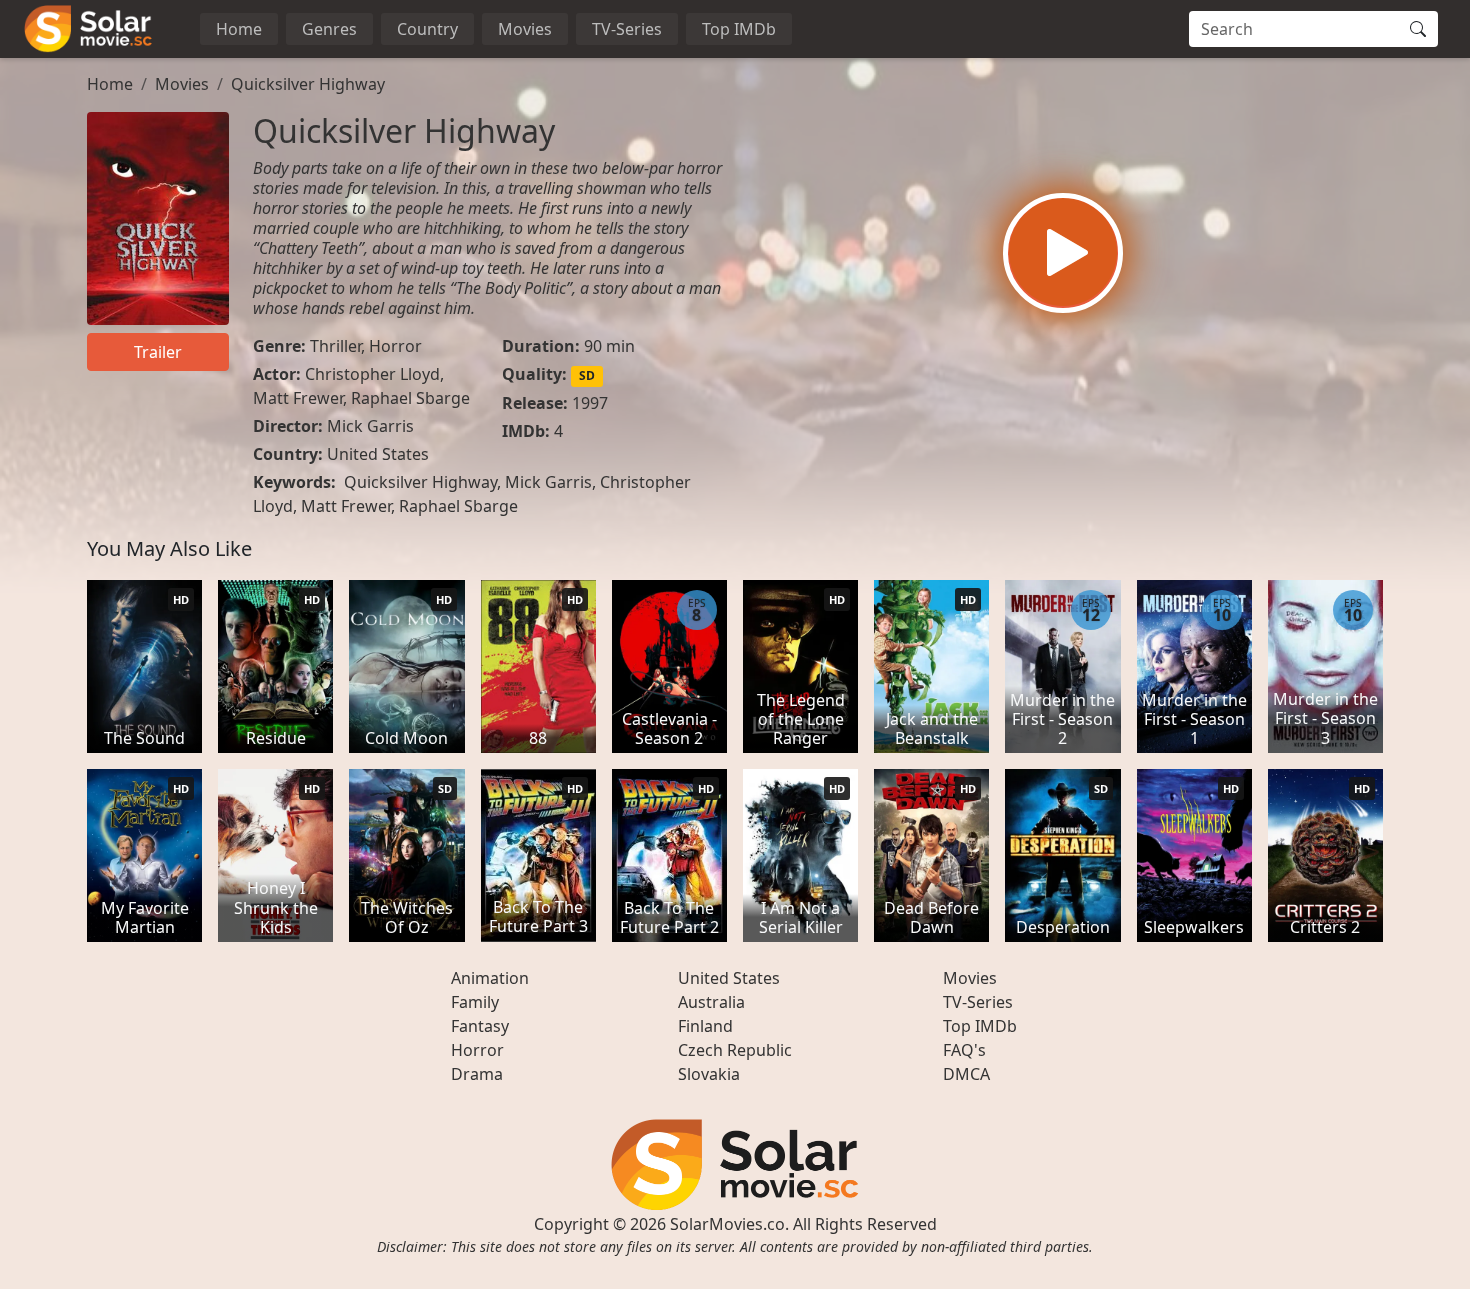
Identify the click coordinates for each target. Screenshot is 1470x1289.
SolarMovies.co (727, 1224)
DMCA (966, 1074)
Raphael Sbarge (410, 398)
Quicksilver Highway (308, 84)
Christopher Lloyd (372, 374)
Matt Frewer (298, 398)
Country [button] (427, 29)
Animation (490, 978)
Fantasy (480, 1026)
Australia (711, 1002)
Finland (705, 1026)
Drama (477, 1074)
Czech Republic (735, 1050)
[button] (1063, 253)
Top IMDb (739, 29)
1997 (590, 403)
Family (475, 1002)
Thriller (335, 346)
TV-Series (627, 29)
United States (378, 454)
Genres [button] (329, 29)
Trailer (158, 352)
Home (239, 29)
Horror (395, 346)
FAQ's (964, 1050)
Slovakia (709, 1074)
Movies (525, 29)
